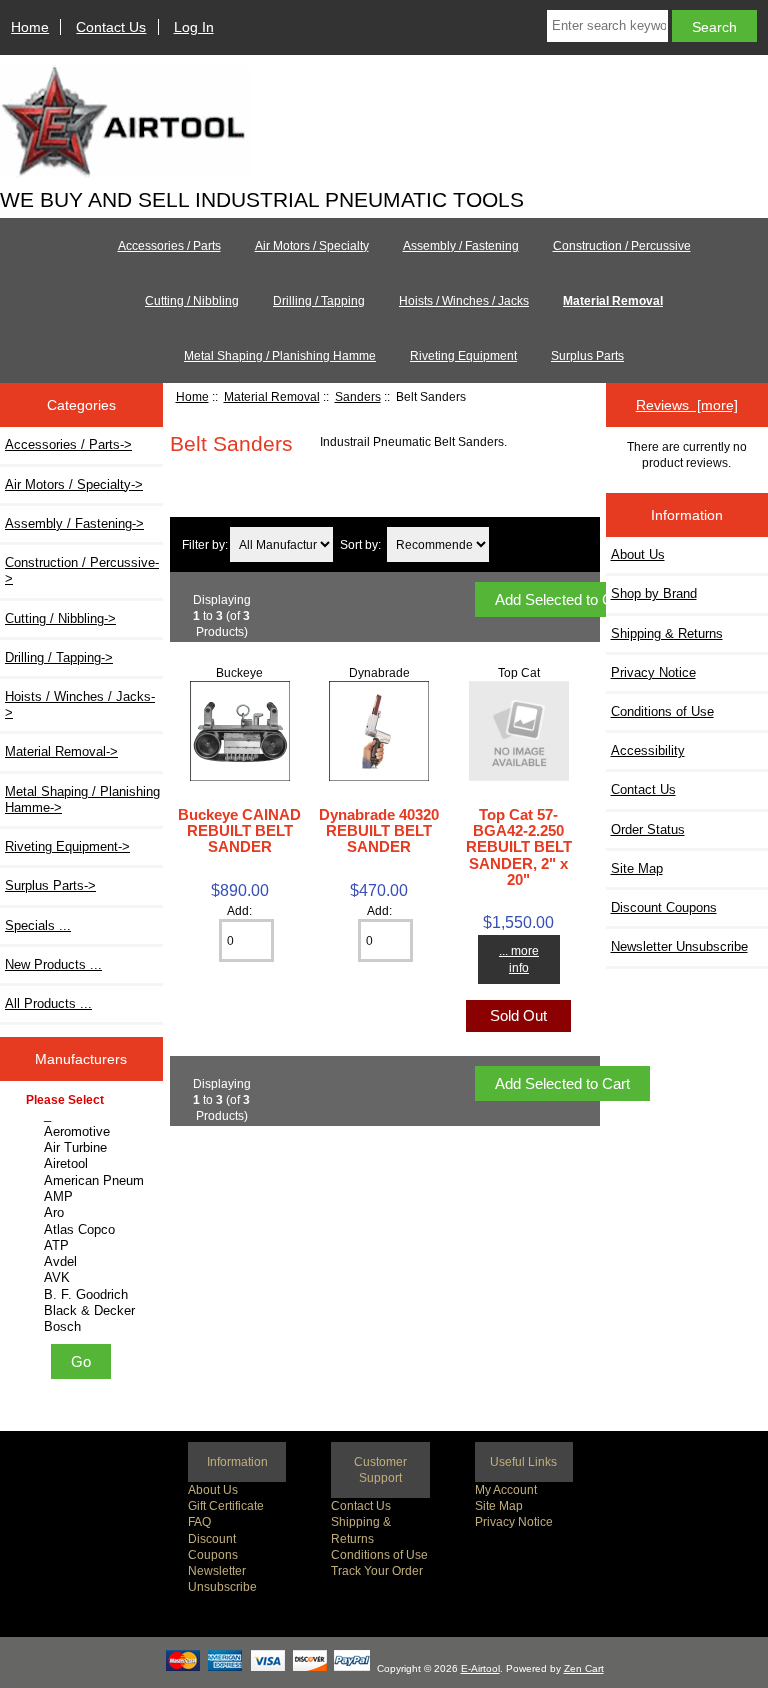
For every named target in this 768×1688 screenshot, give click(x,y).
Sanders (358, 396)
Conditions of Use (379, 1554)
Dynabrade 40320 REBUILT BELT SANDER (379, 830)
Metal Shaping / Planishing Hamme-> (82, 799)
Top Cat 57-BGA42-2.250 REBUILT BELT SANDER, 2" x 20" (519, 847)
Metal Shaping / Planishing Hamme (280, 356)
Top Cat (519, 672)
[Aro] (84, 1213)
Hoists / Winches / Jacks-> (80, 704)
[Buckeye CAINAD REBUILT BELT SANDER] (240, 776)
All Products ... (48, 1003)
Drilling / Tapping (319, 301)
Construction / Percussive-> (82, 570)
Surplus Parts (587, 356)
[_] (84, 1115)
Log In (194, 27)
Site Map (499, 1505)
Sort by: (360, 544)
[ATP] (84, 1246)
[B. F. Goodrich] (84, 1295)
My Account (506, 1489)
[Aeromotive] (84, 1132)
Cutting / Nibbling (192, 301)
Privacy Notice (514, 1521)
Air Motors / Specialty (312, 246)
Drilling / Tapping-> (59, 657)
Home (30, 27)
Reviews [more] (687, 405)
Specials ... (38, 925)
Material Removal (272, 396)
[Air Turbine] (84, 1148)
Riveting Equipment (463, 356)
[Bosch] (84, 1327)
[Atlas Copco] (84, 1230)
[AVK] (84, 1278)
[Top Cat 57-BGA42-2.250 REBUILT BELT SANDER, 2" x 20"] (519, 776)
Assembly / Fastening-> (74, 523)
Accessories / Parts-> (68, 444)
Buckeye (239, 672)
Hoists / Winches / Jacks (464, 301)
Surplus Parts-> (50, 885)
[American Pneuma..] (84, 1181)
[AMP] (84, 1197)
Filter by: (205, 544)
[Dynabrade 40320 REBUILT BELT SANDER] (379, 776)
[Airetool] (84, 1164)
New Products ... (53, 964)
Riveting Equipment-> (67, 846)
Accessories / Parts (169, 246)
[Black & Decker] (84, 1311)
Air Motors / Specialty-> (74, 484)
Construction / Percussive (622, 246)
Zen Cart (584, 1668)
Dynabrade (379, 672)
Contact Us (111, 27)
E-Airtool (480, 1668)
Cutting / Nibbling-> (60, 618)
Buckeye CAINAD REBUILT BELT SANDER (239, 830)
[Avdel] (84, 1262)
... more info (519, 958)
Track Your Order (377, 1570)
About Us (213, 1489)
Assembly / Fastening (461, 246)
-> (61, 751)
